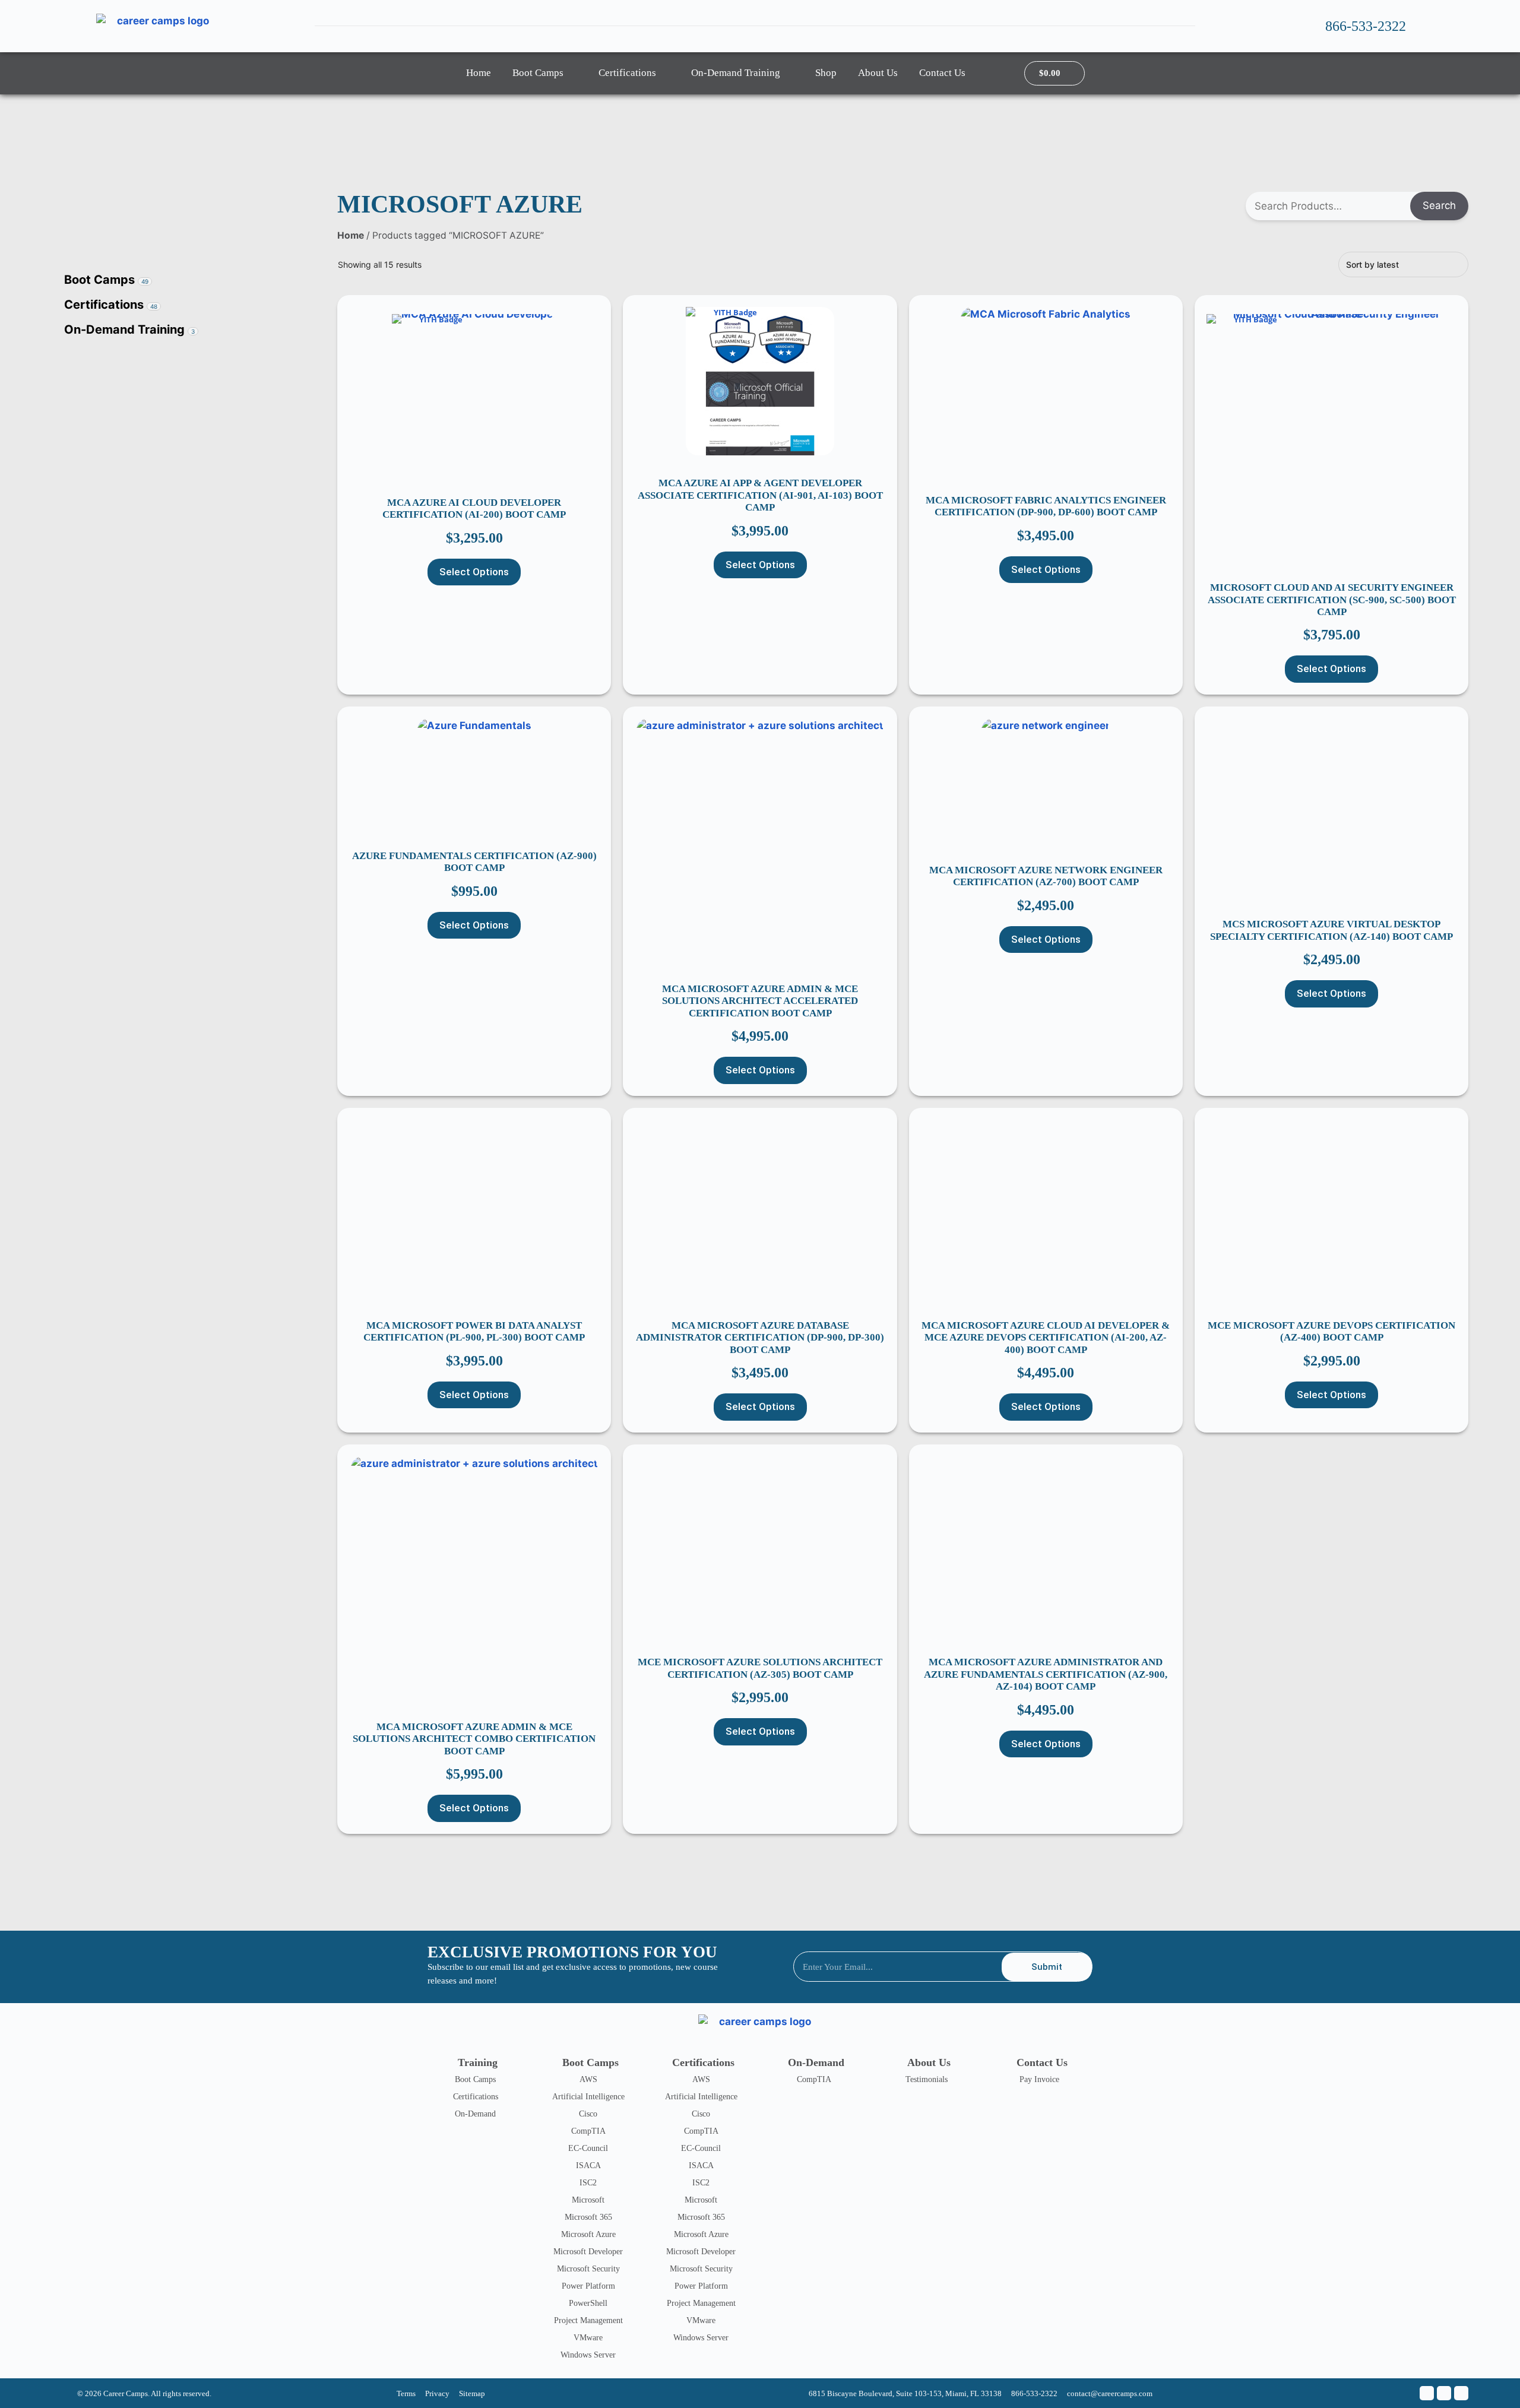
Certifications (627, 73)
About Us (878, 73)
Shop (826, 73)
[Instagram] (1461, 2393)
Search (1439, 205)
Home (479, 73)
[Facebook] (1427, 2393)
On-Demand (816, 2062)
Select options (474, 572)
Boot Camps (538, 73)
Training (478, 2062)
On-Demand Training (736, 73)
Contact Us (942, 73)
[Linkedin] (1444, 2393)
